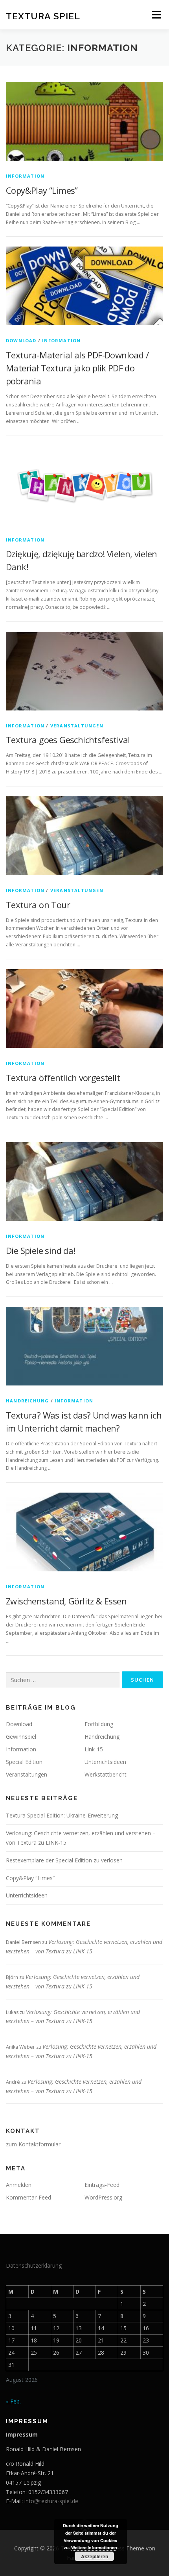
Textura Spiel (43, 16)
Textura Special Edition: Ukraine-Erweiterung (62, 1815)
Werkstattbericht (106, 1774)
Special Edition (24, 1762)
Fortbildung (99, 1724)
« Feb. (13, 2401)
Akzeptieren (95, 2556)
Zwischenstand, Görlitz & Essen (66, 1601)
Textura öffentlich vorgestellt (63, 1078)
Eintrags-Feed (102, 2185)
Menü (156, 15)
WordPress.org (103, 2197)
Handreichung (27, 1401)
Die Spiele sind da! (41, 1250)
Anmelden (19, 2185)
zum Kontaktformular (33, 2144)
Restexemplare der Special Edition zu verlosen (64, 1860)
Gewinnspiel (21, 1737)
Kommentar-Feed (28, 2197)
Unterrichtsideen (105, 1762)
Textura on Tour (38, 905)
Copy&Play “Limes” (42, 190)
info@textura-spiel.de (51, 2501)
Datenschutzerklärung (34, 2265)
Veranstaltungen (77, 726)
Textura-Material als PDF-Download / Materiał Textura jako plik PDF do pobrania (77, 368)
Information (25, 176)
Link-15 (94, 1749)
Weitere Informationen (94, 2547)
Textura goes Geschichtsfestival (68, 740)
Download (21, 340)
